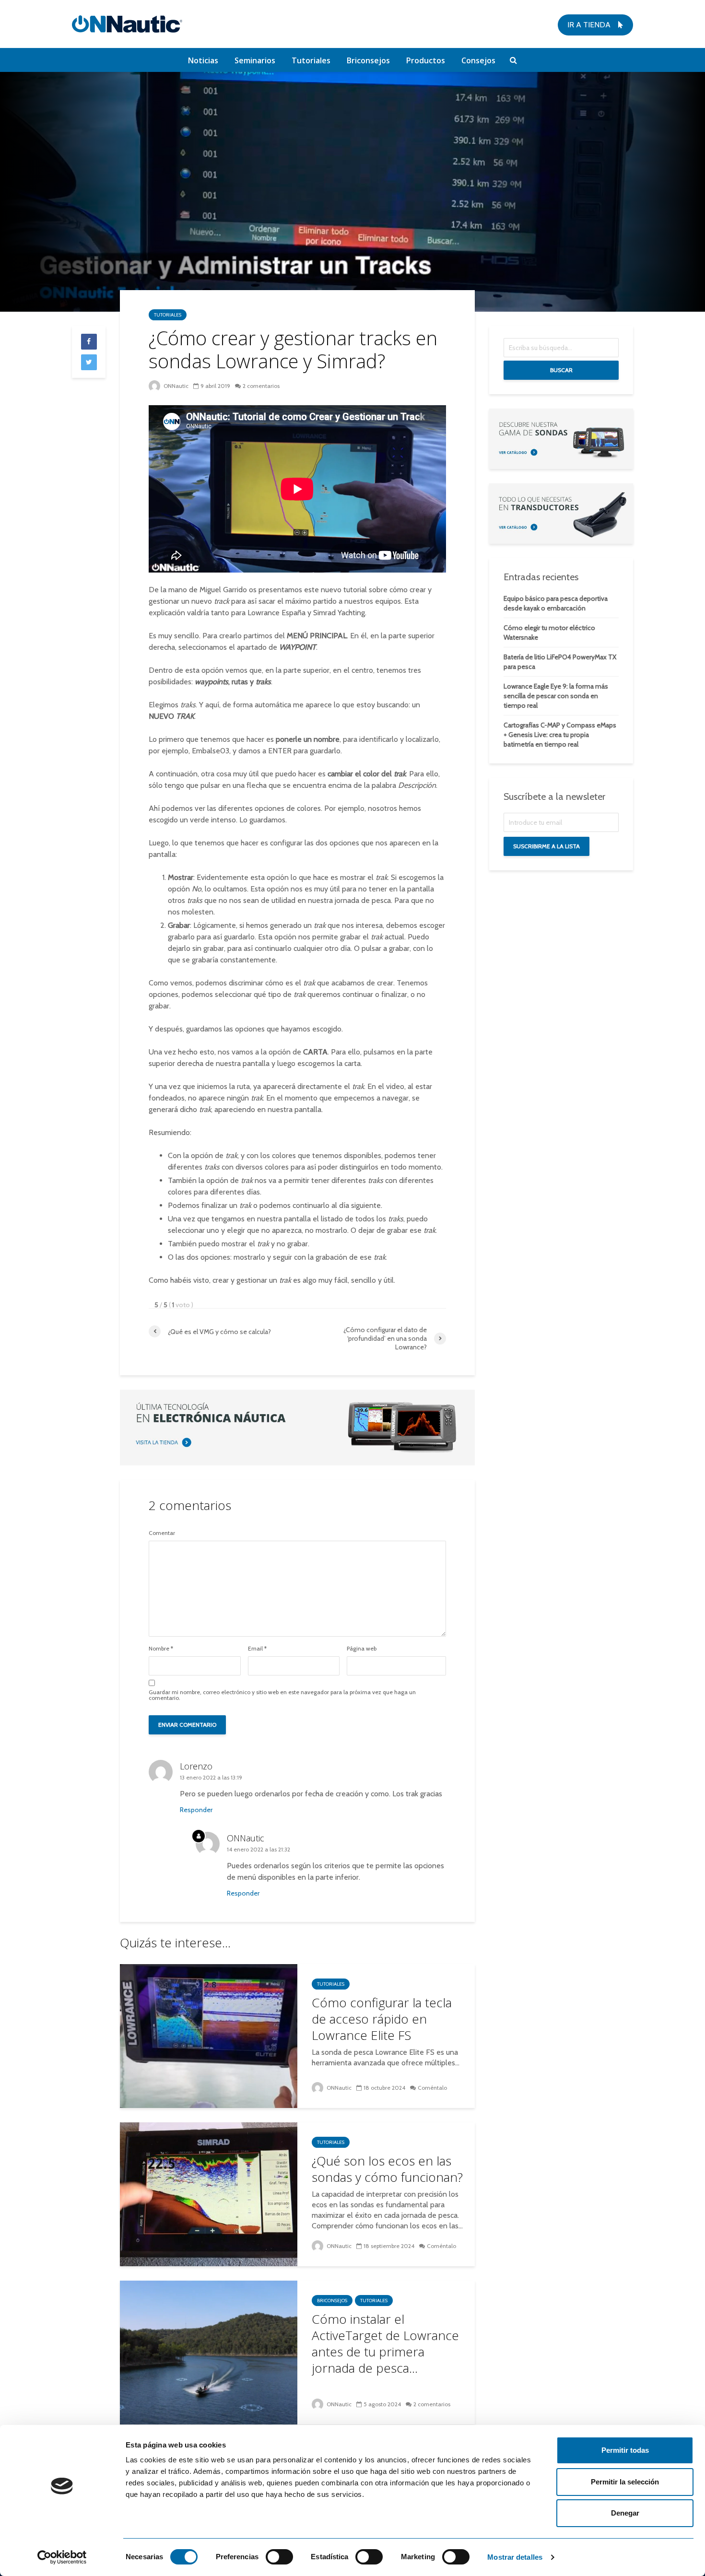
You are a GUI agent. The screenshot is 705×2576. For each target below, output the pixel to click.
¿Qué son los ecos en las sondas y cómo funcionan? (387, 2169)
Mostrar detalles (515, 2557)
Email (257, 1649)
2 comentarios (261, 386)
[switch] (279, 2557)
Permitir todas (625, 2450)
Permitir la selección (625, 2482)
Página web (362, 1649)
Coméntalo (432, 2088)
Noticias (203, 60)
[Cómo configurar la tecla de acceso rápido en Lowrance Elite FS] (209, 2035)
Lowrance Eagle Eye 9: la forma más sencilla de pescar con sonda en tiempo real (556, 696)
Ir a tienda (590, 25)
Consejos (478, 60)
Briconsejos (368, 60)
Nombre (161, 1649)
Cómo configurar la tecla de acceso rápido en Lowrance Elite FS (382, 2019)
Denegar (625, 2513)
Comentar (162, 1533)
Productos (426, 60)
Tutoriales (311, 60)
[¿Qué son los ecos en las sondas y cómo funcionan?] (209, 2194)
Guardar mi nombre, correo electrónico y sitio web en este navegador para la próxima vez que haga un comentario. (282, 1695)
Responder (196, 1810)
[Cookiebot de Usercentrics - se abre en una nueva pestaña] (62, 2557)
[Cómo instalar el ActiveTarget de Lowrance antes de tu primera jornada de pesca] (209, 2352)
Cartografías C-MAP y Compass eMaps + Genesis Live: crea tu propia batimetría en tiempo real (560, 735)
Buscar (561, 370)
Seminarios (255, 60)
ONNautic (175, 386)
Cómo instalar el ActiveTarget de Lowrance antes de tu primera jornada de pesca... (385, 2343)
